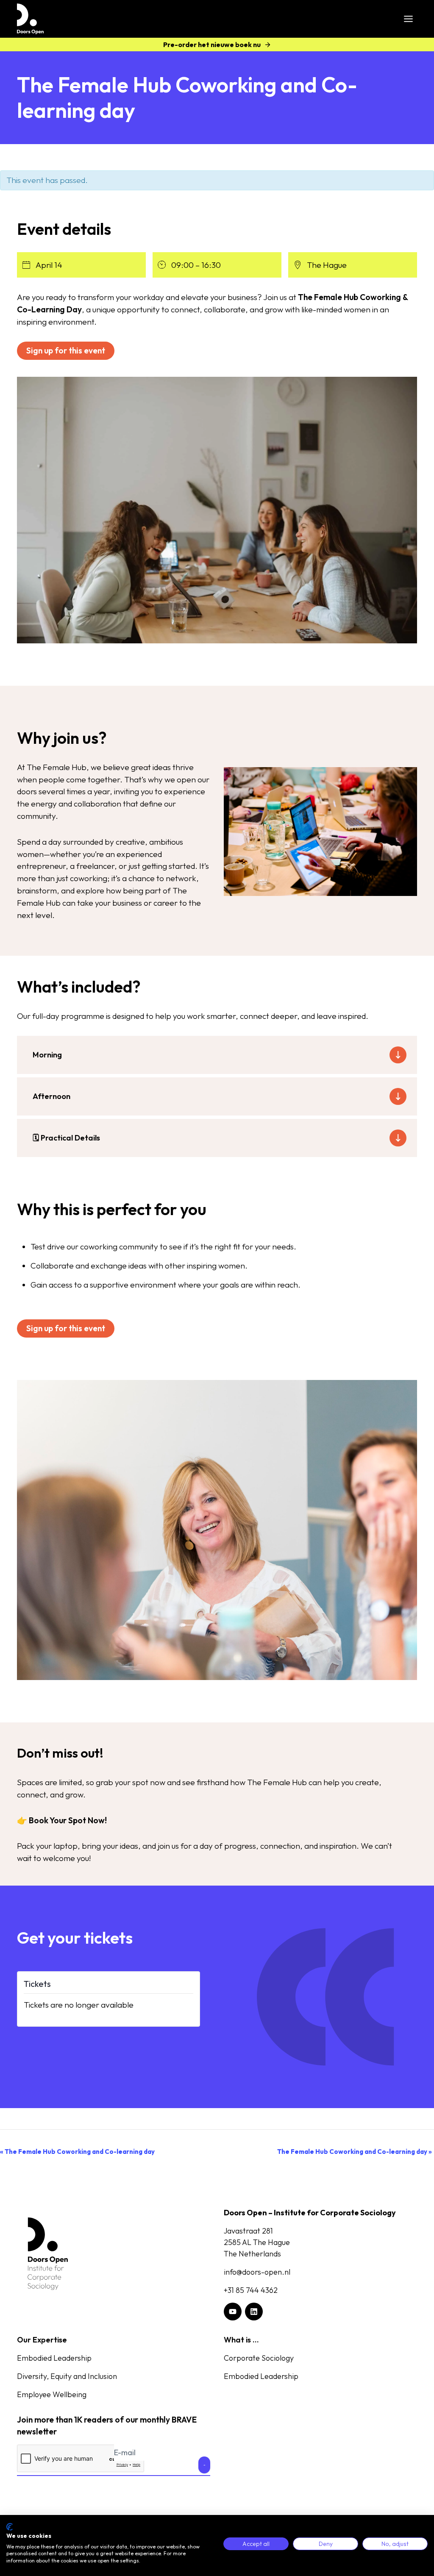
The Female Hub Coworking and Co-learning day (77, 2152)
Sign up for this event (66, 351)
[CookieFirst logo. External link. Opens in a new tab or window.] (10, 2527)
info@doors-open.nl (257, 2272)
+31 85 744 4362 (251, 2290)
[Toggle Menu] (408, 19)
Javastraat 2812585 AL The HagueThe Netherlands (257, 2242)
